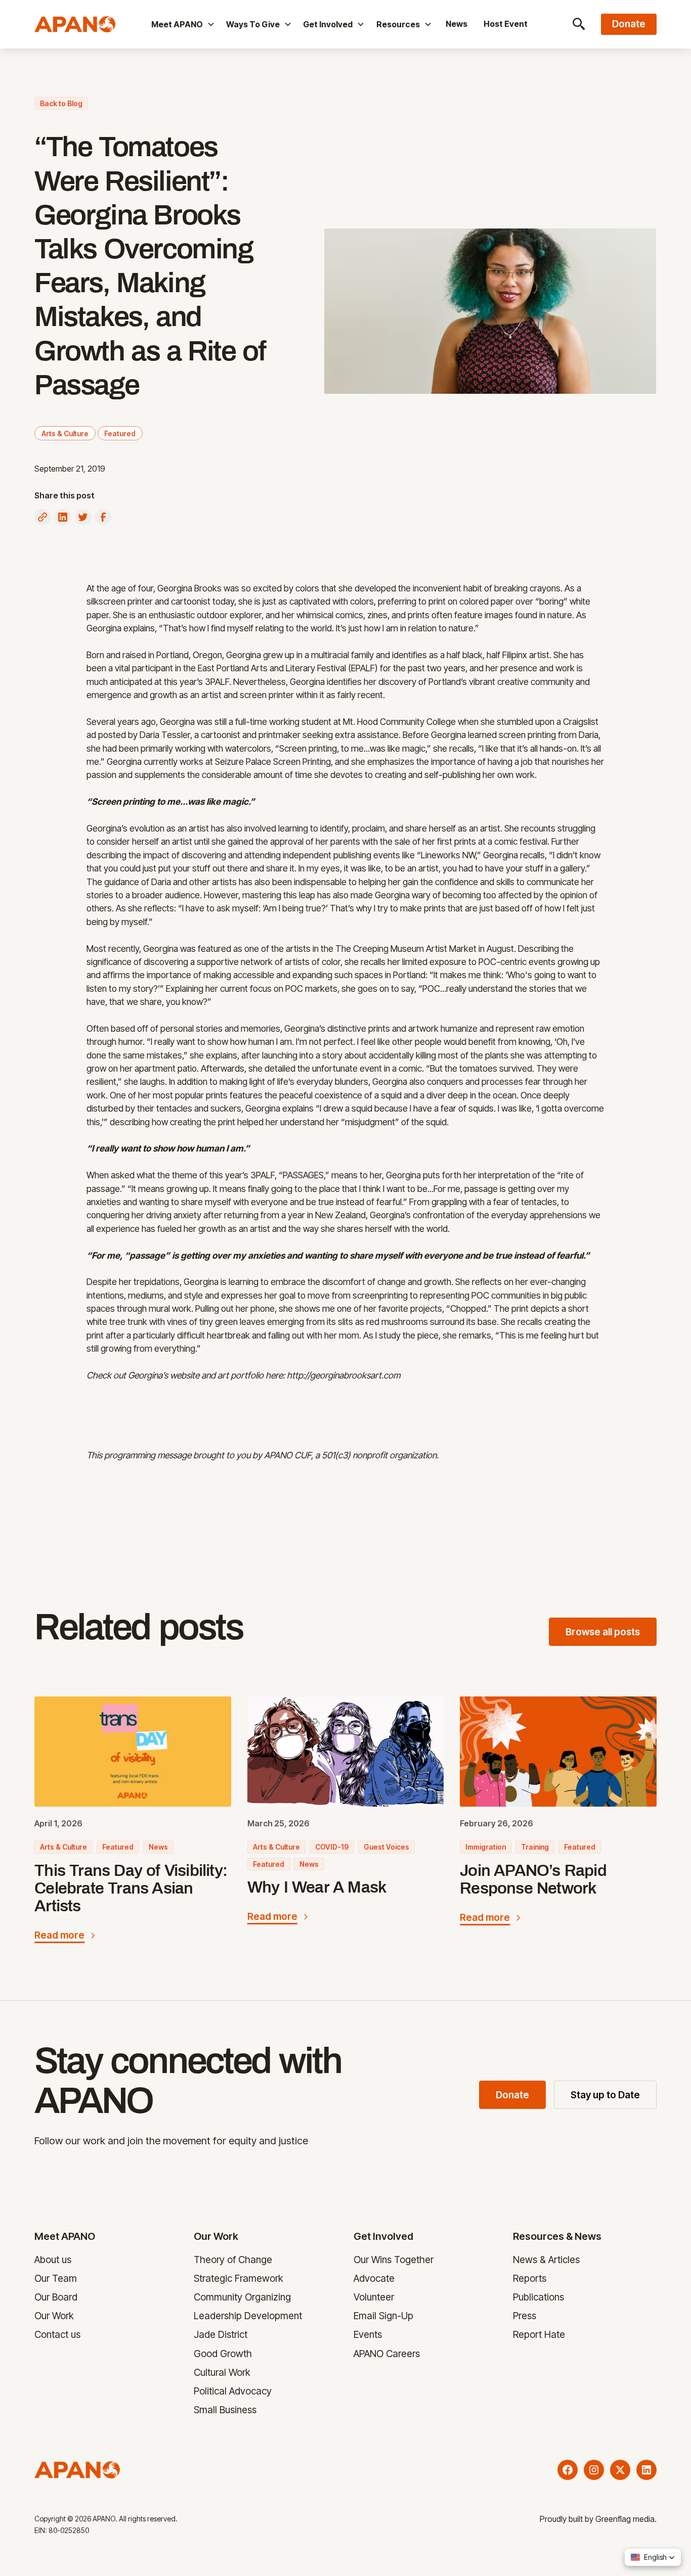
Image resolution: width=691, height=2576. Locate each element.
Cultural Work (223, 2372)
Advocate (374, 2278)
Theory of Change (233, 2260)
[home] (84, 24)
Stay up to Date (605, 2095)
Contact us (57, 2334)
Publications (538, 2297)
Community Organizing (243, 2297)
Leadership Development (248, 2316)
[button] (183, 24)
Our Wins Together (394, 2260)
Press (525, 2316)
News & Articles (546, 2260)
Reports (530, 2278)
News (457, 24)
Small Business (226, 2409)
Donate (512, 2095)
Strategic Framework (239, 2278)
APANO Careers (387, 2353)
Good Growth (223, 2353)
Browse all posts (603, 1632)
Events (368, 2334)
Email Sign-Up (383, 2316)
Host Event (506, 24)
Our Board (56, 2297)
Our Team (56, 2278)
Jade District (221, 2334)
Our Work (54, 2316)
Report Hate (539, 2334)
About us (53, 2260)
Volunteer (374, 2297)
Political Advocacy (233, 2390)
